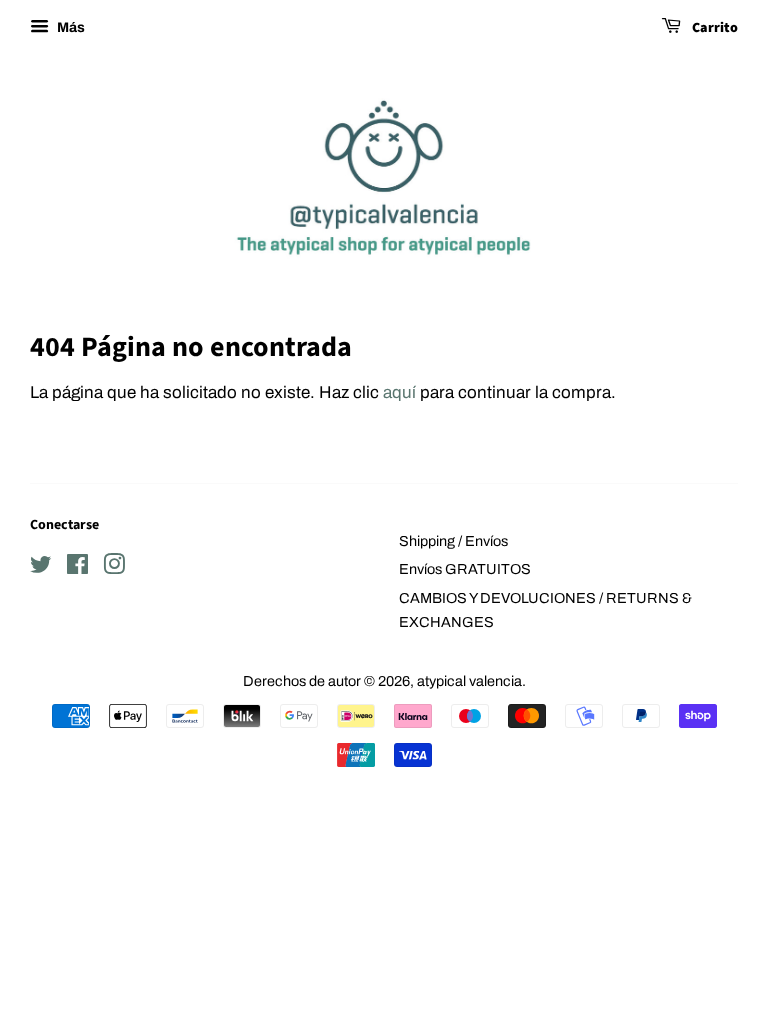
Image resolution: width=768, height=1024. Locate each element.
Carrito (713, 28)
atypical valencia (469, 681)
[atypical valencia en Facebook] (77, 568)
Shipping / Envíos (453, 541)
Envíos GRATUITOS (465, 569)
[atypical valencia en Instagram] (114, 568)
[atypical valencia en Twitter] (41, 568)
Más (69, 27)
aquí (399, 392)
